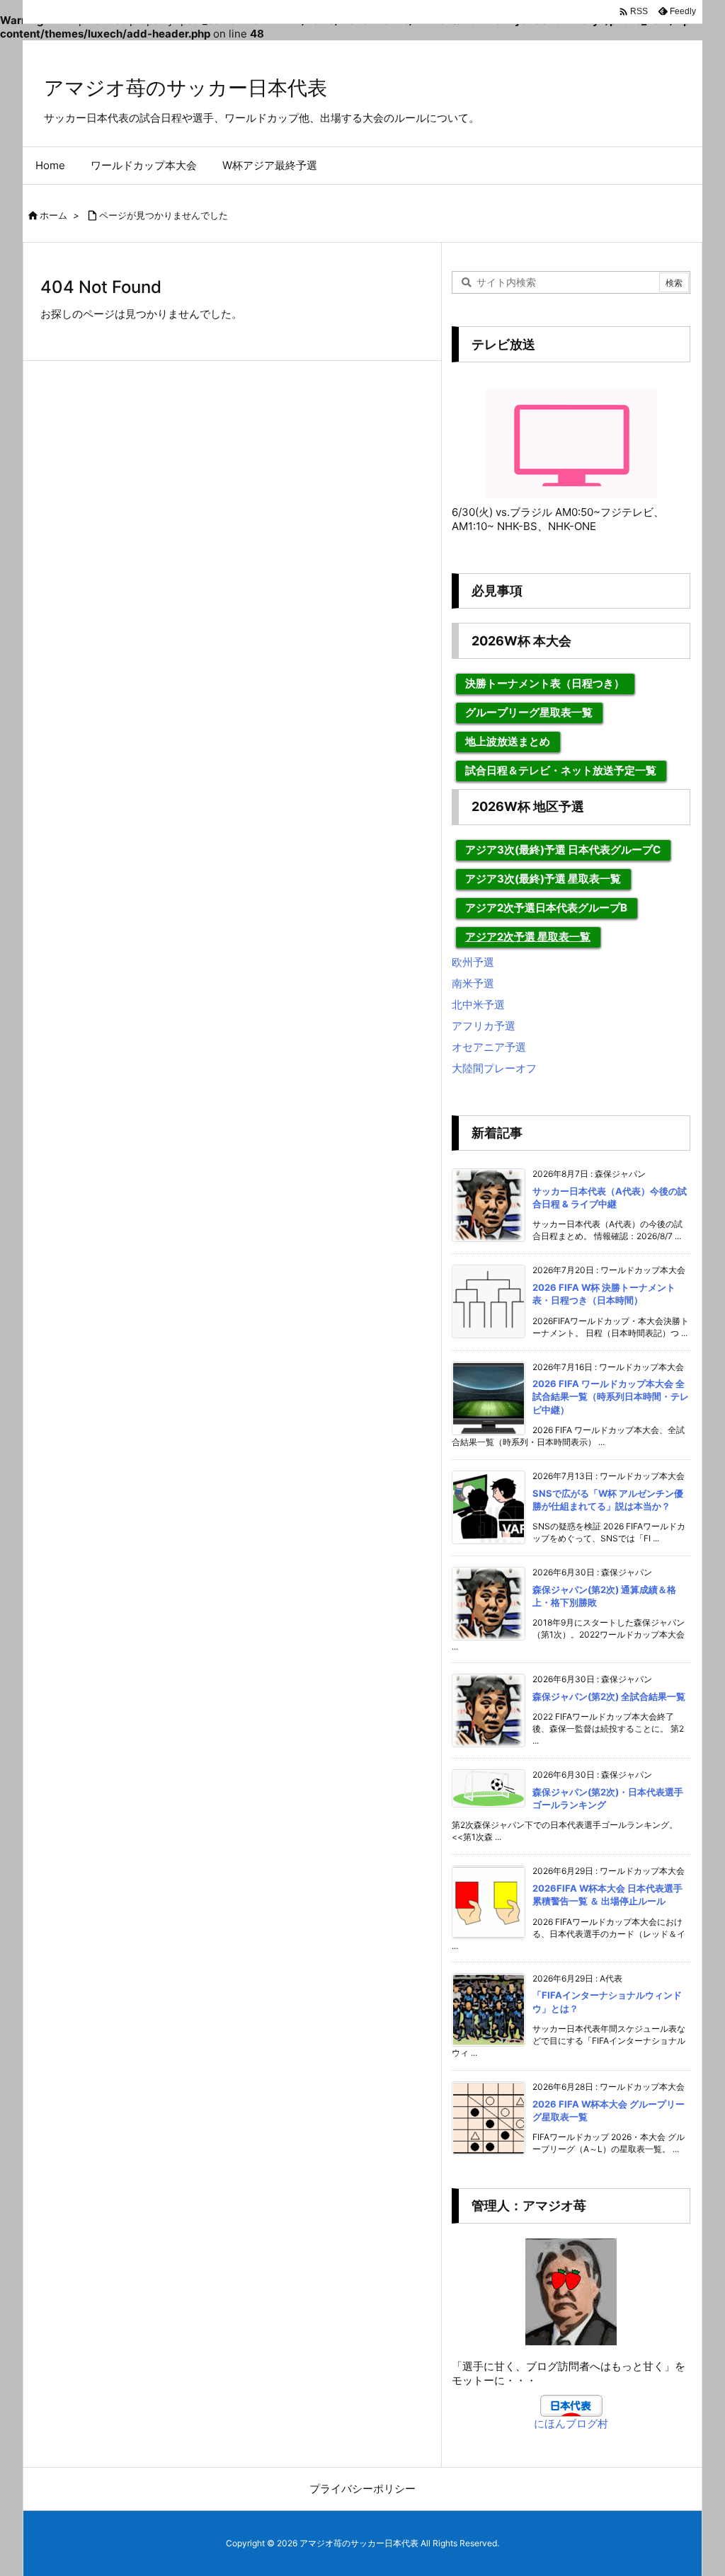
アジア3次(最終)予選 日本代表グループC (563, 850)
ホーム (53, 215)
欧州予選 (473, 962)
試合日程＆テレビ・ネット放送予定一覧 (561, 770)
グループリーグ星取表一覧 (529, 712)
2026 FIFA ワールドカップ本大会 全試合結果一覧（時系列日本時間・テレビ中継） (611, 1396)
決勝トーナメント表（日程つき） (545, 683)
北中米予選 (478, 1005)
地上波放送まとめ (508, 741)
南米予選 (473, 983)
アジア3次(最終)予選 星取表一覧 (543, 879)
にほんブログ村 (571, 2423)
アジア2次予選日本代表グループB (546, 908)
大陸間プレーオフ (494, 1068)
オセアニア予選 (489, 1047)
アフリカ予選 (484, 1026)
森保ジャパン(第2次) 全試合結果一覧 (609, 1696)
